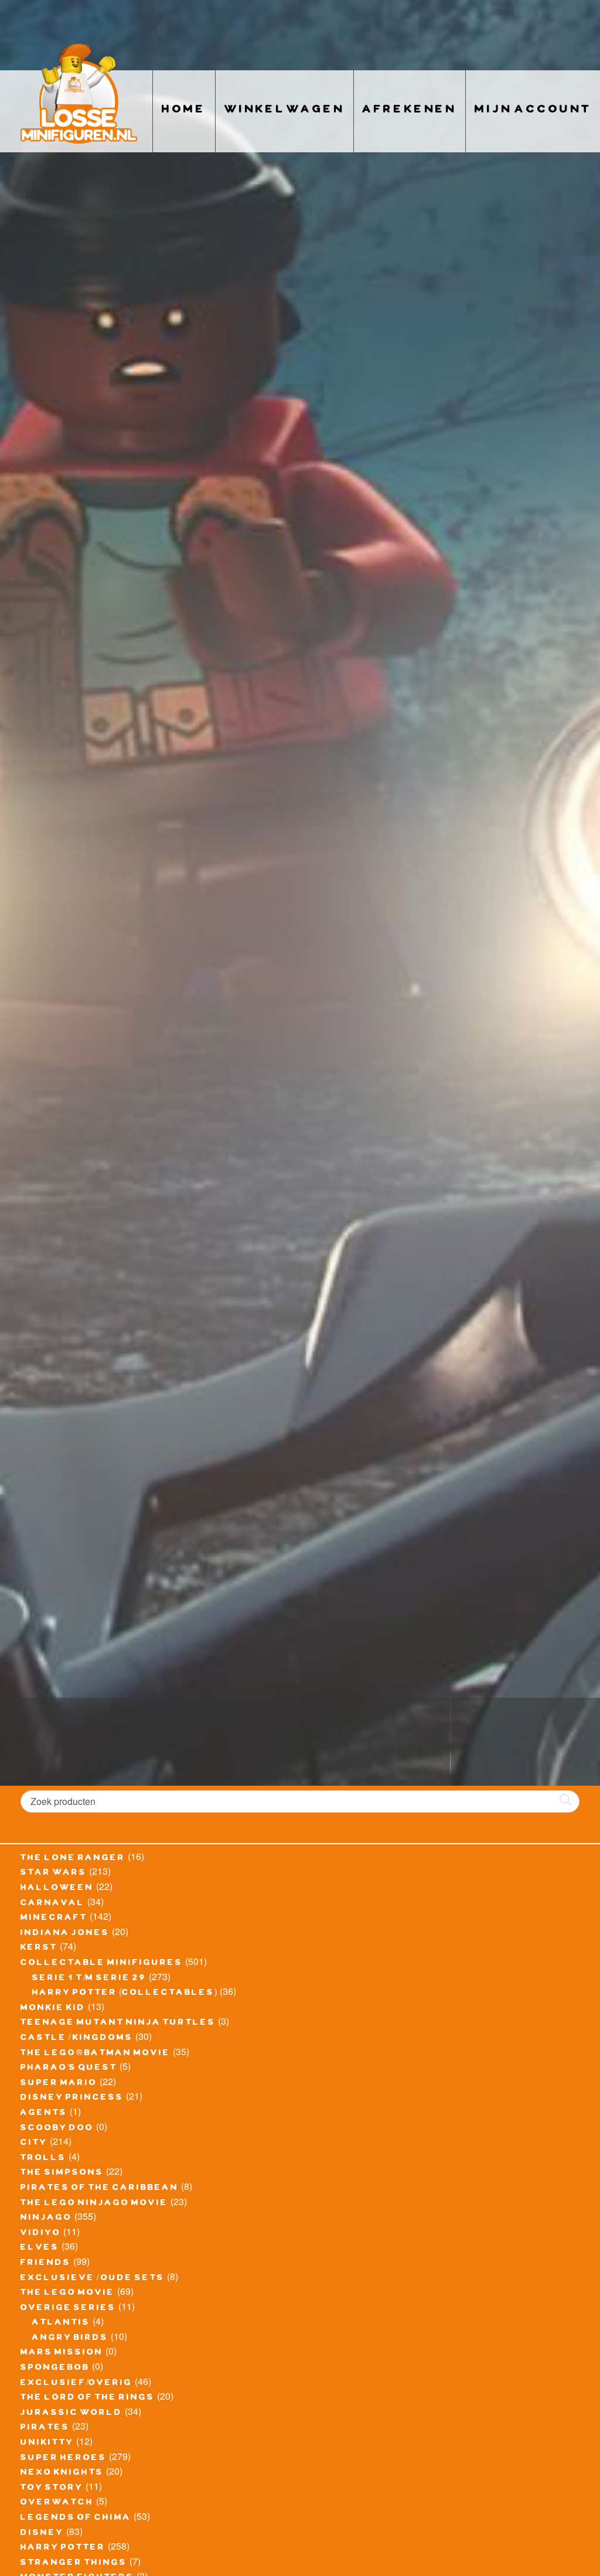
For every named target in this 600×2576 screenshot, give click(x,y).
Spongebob (55, 2369)
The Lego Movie (68, 2294)
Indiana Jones (65, 1934)
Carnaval (53, 1904)
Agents (44, 2114)
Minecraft (54, 1919)
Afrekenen (410, 111)
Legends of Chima (76, 2519)
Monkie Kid (53, 2009)
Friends (46, 2264)
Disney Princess (72, 2099)
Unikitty (47, 2444)
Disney (42, 2534)
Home (184, 111)
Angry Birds (70, 2339)
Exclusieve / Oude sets (93, 2279)
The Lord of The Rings (88, 2398)
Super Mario (59, 2084)
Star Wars (54, 1874)
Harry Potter (63, 2548)
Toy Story (52, 2489)
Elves (40, 2249)
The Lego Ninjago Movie (94, 2204)
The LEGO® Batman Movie (96, 2054)
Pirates (45, 2428)
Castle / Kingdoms (77, 2039)
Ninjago (46, 2219)
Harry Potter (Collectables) (125, 1994)
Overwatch (57, 2503)
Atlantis (61, 2323)
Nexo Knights (62, 2473)
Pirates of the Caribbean (100, 2189)
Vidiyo (41, 2234)
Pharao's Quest (69, 2069)
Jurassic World (71, 2414)
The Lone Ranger (73, 1859)
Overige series (68, 2309)
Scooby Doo (57, 2129)
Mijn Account (533, 111)
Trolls (43, 2159)
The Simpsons (62, 2174)
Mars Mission (62, 2353)
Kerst (39, 1949)
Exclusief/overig (76, 2384)
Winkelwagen (284, 111)
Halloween (57, 1889)
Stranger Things (74, 2564)
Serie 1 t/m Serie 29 (89, 1979)
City (34, 2144)
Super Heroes (64, 2459)
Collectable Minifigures (102, 1964)
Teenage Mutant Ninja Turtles (118, 2024)
